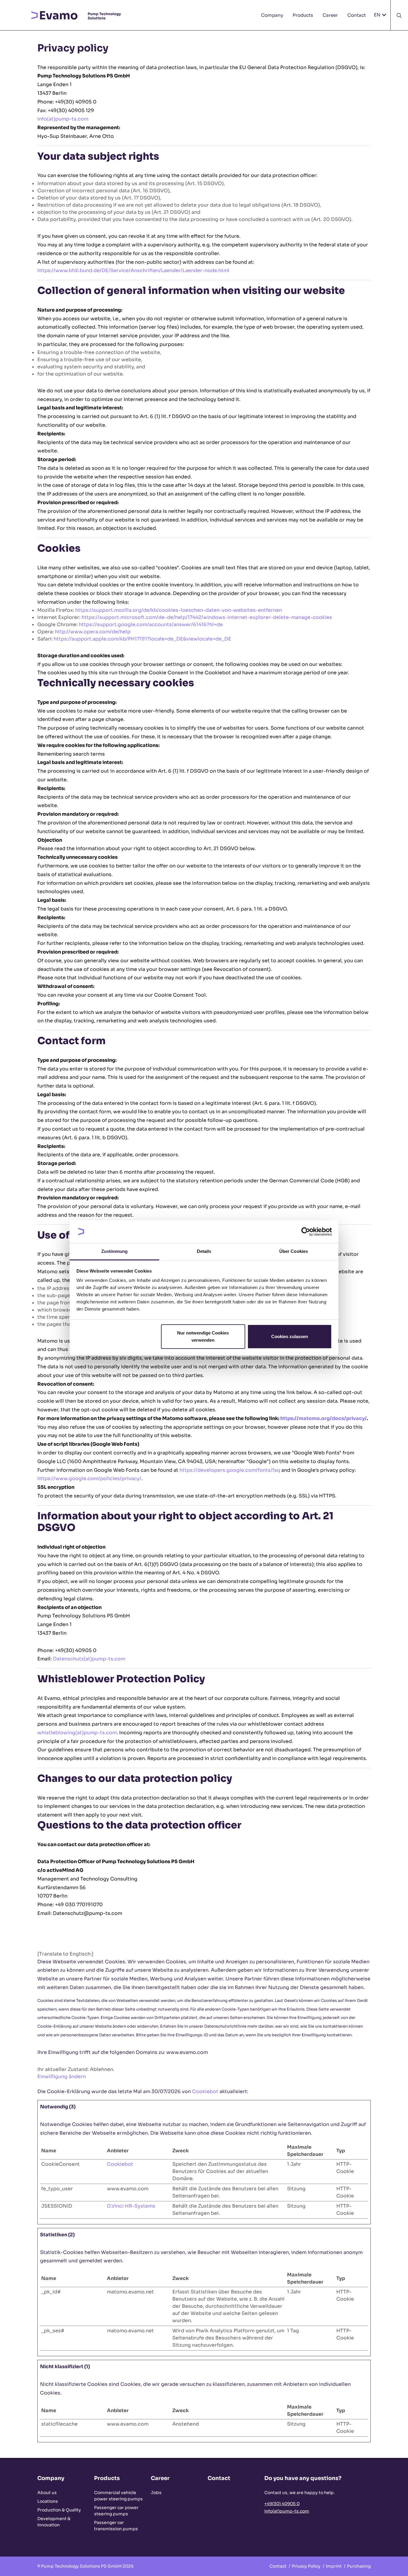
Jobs (156, 2493)
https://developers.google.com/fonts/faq (230, 1470)
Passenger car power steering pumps (116, 2511)
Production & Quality (59, 2510)
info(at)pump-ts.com (63, 119)
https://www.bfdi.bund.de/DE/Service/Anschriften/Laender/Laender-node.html (133, 270)
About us (47, 2493)
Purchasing (359, 2566)
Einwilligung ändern (62, 2076)
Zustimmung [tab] (115, 1251)
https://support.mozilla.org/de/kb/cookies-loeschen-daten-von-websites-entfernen (179, 610)
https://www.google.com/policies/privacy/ (89, 1478)
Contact (357, 15)
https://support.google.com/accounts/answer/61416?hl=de (151, 624)
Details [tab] (204, 1251)
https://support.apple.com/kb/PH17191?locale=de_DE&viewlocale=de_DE (142, 639)
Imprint (336, 2566)
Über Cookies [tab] (294, 1251)
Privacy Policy (308, 2566)
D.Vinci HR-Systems (131, 2206)
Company (272, 15)
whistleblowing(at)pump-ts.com (77, 1733)
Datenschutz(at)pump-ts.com (89, 1659)
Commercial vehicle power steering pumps (118, 2496)
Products (303, 15)
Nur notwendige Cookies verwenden (203, 1336)
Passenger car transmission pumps (116, 2526)
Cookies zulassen (290, 1336)
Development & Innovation (54, 2522)
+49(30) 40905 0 (282, 2504)
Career (330, 15)
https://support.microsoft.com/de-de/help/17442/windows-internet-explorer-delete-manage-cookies (207, 617)
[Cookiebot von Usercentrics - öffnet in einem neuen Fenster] (306, 1232)
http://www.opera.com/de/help (93, 632)
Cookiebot (205, 2091)
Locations (48, 2501)
